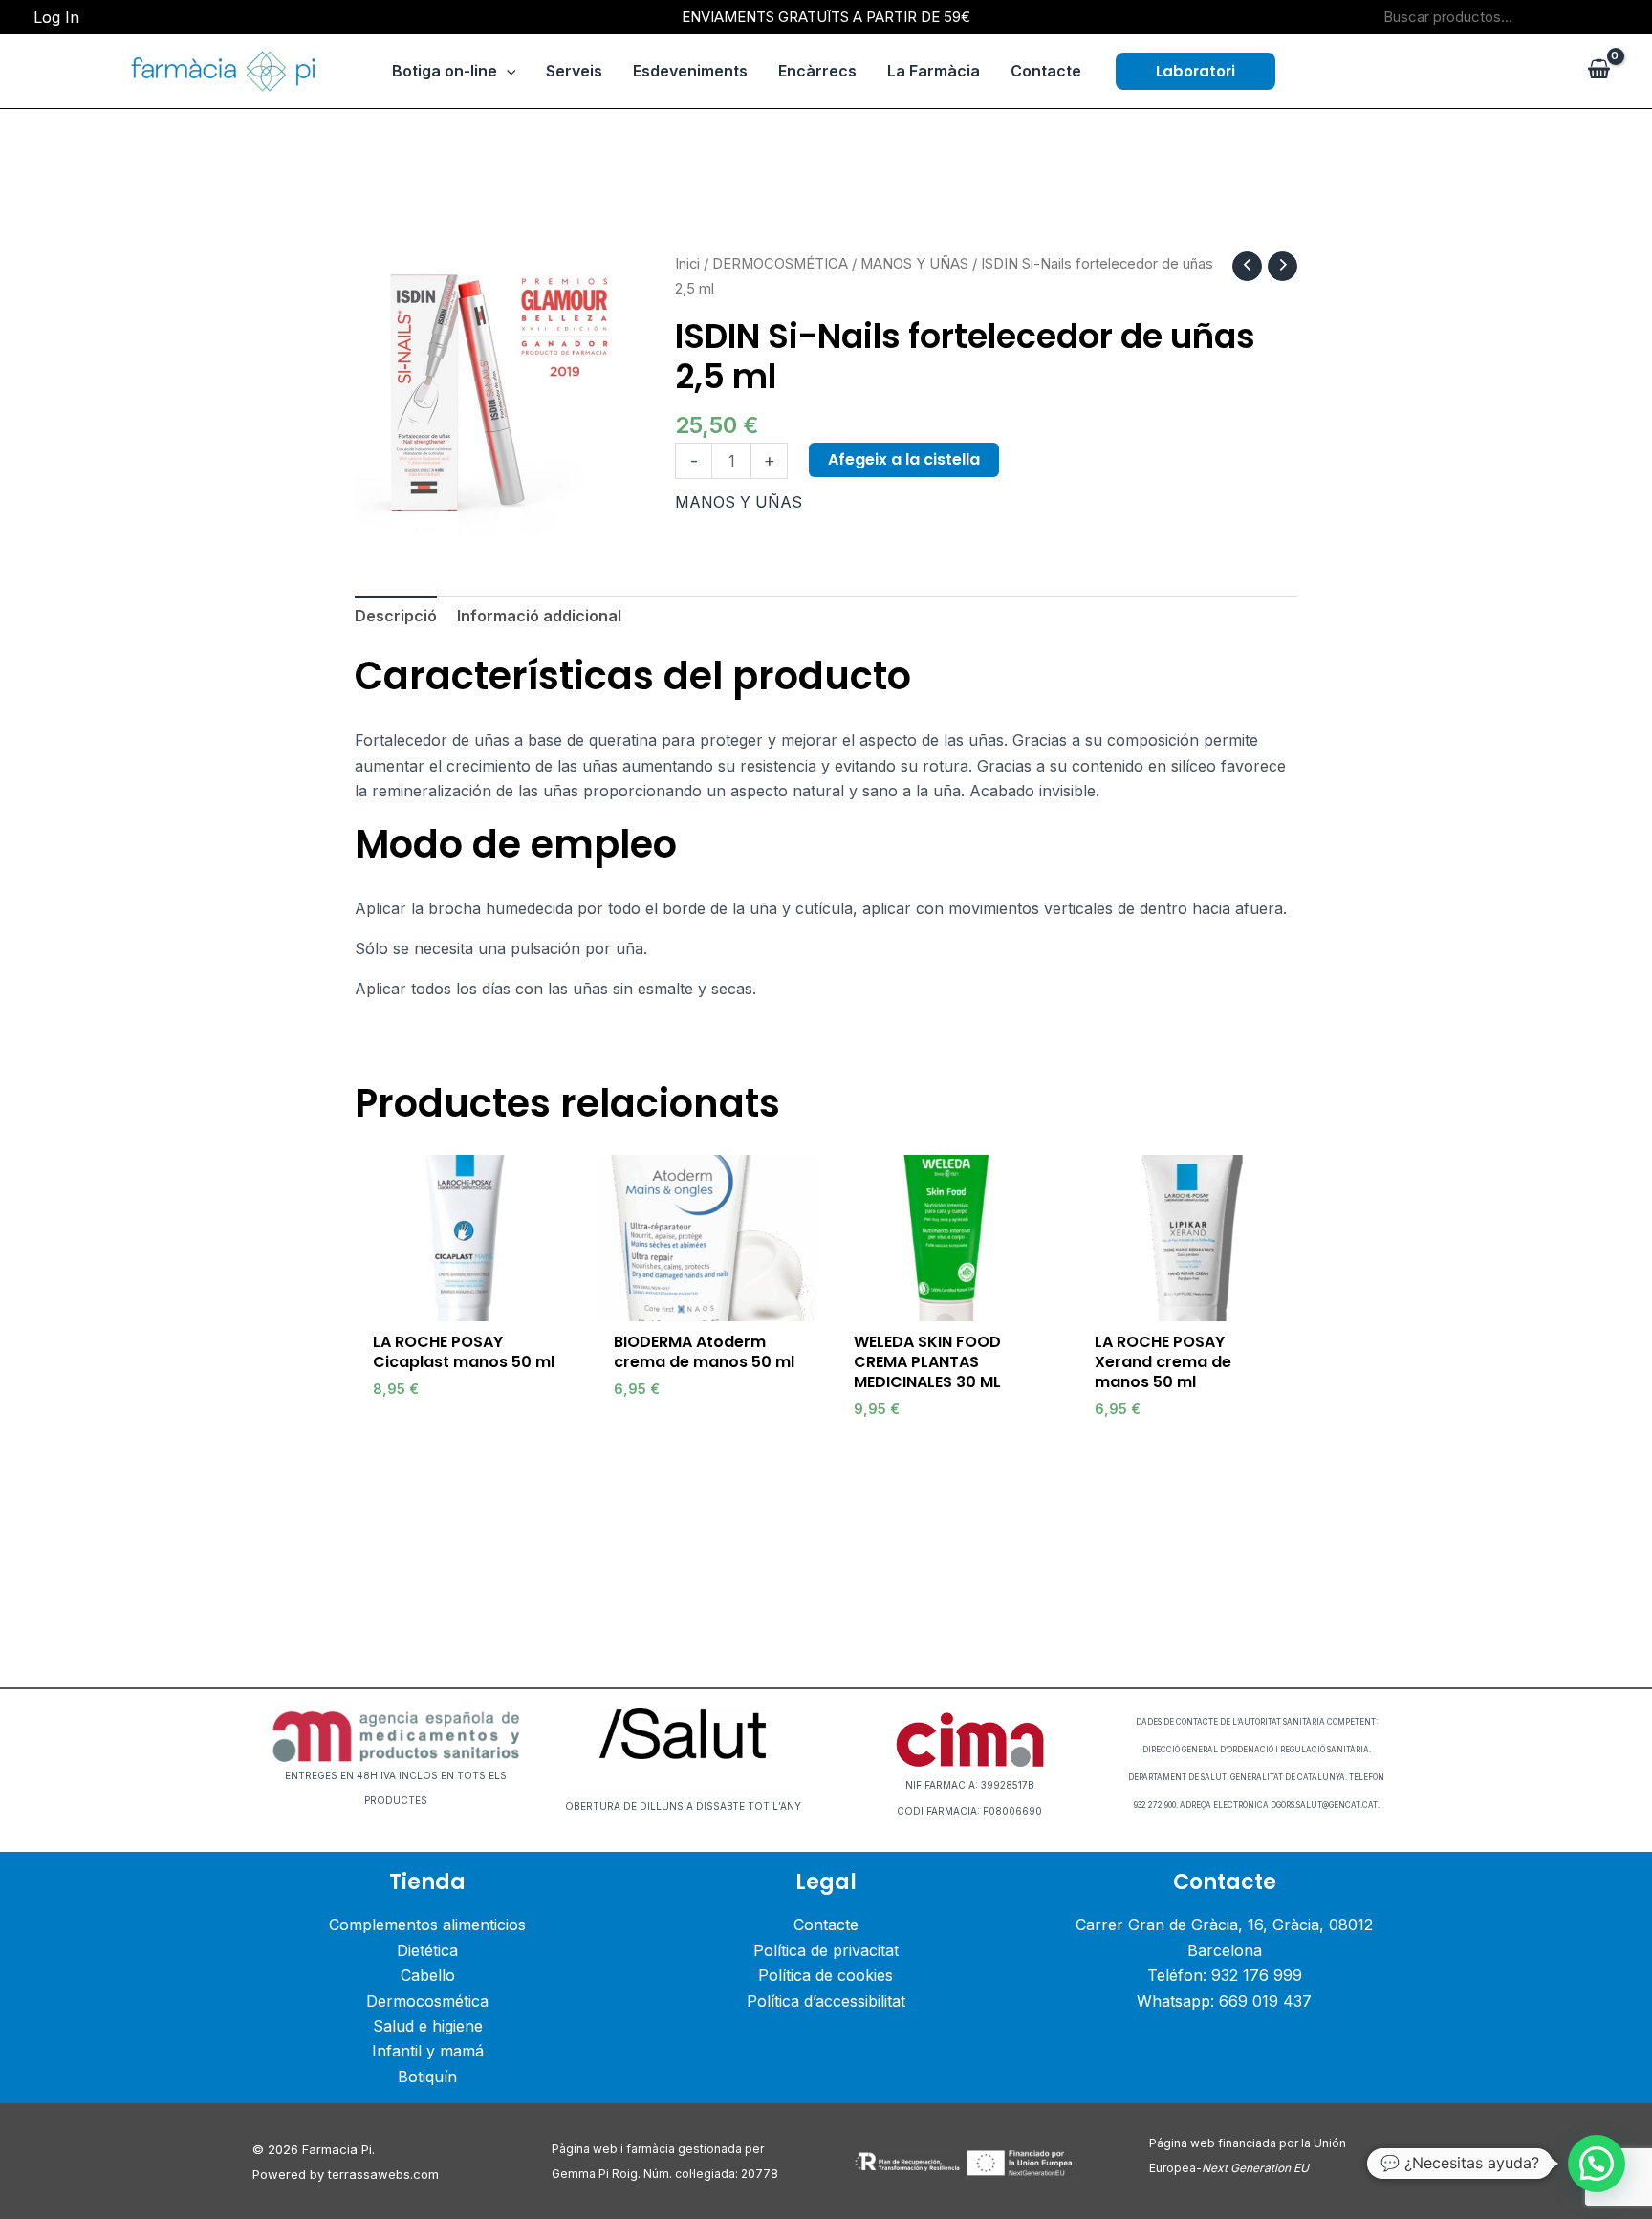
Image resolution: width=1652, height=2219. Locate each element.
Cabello (428, 1975)
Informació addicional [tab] (539, 616)
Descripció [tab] (396, 616)
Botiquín (427, 2077)
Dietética (427, 1950)
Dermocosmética (427, 2001)
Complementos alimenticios (427, 1925)
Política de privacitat (826, 1950)
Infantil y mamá (428, 2051)
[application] (507, 71)
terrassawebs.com (383, 2174)
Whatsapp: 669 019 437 (1224, 2001)
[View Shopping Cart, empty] (1598, 71)
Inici (687, 264)
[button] (1196, 71)
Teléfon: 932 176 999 (1225, 1975)
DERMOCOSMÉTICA (780, 264)
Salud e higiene (428, 2026)
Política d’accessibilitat (826, 2001)
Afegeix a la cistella (904, 459)
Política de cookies (826, 1975)
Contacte (826, 1925)
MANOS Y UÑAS (914, 264)
